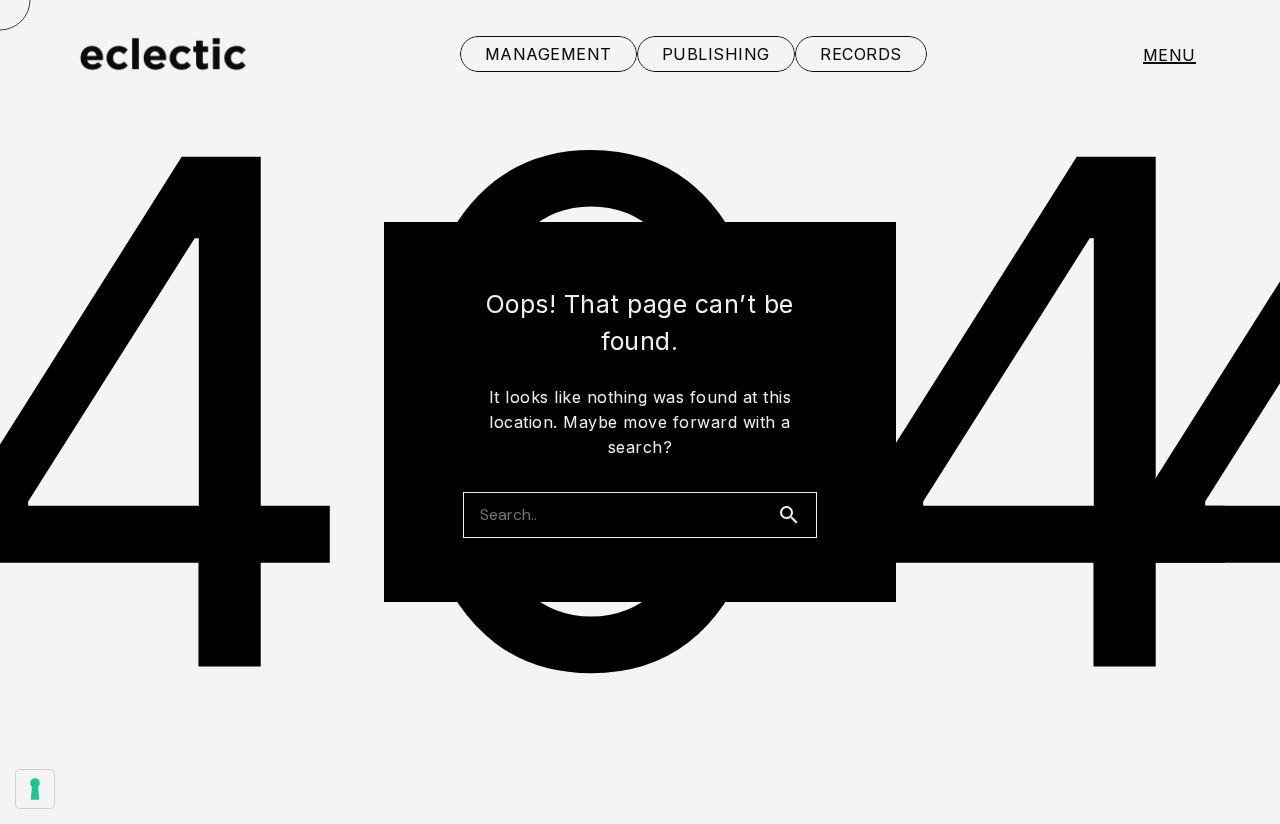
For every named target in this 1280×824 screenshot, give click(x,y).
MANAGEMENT (548, 54)
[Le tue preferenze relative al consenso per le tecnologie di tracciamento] (35, 789)
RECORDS (861, 54)
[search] (797, 515)
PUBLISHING (716, 54)
